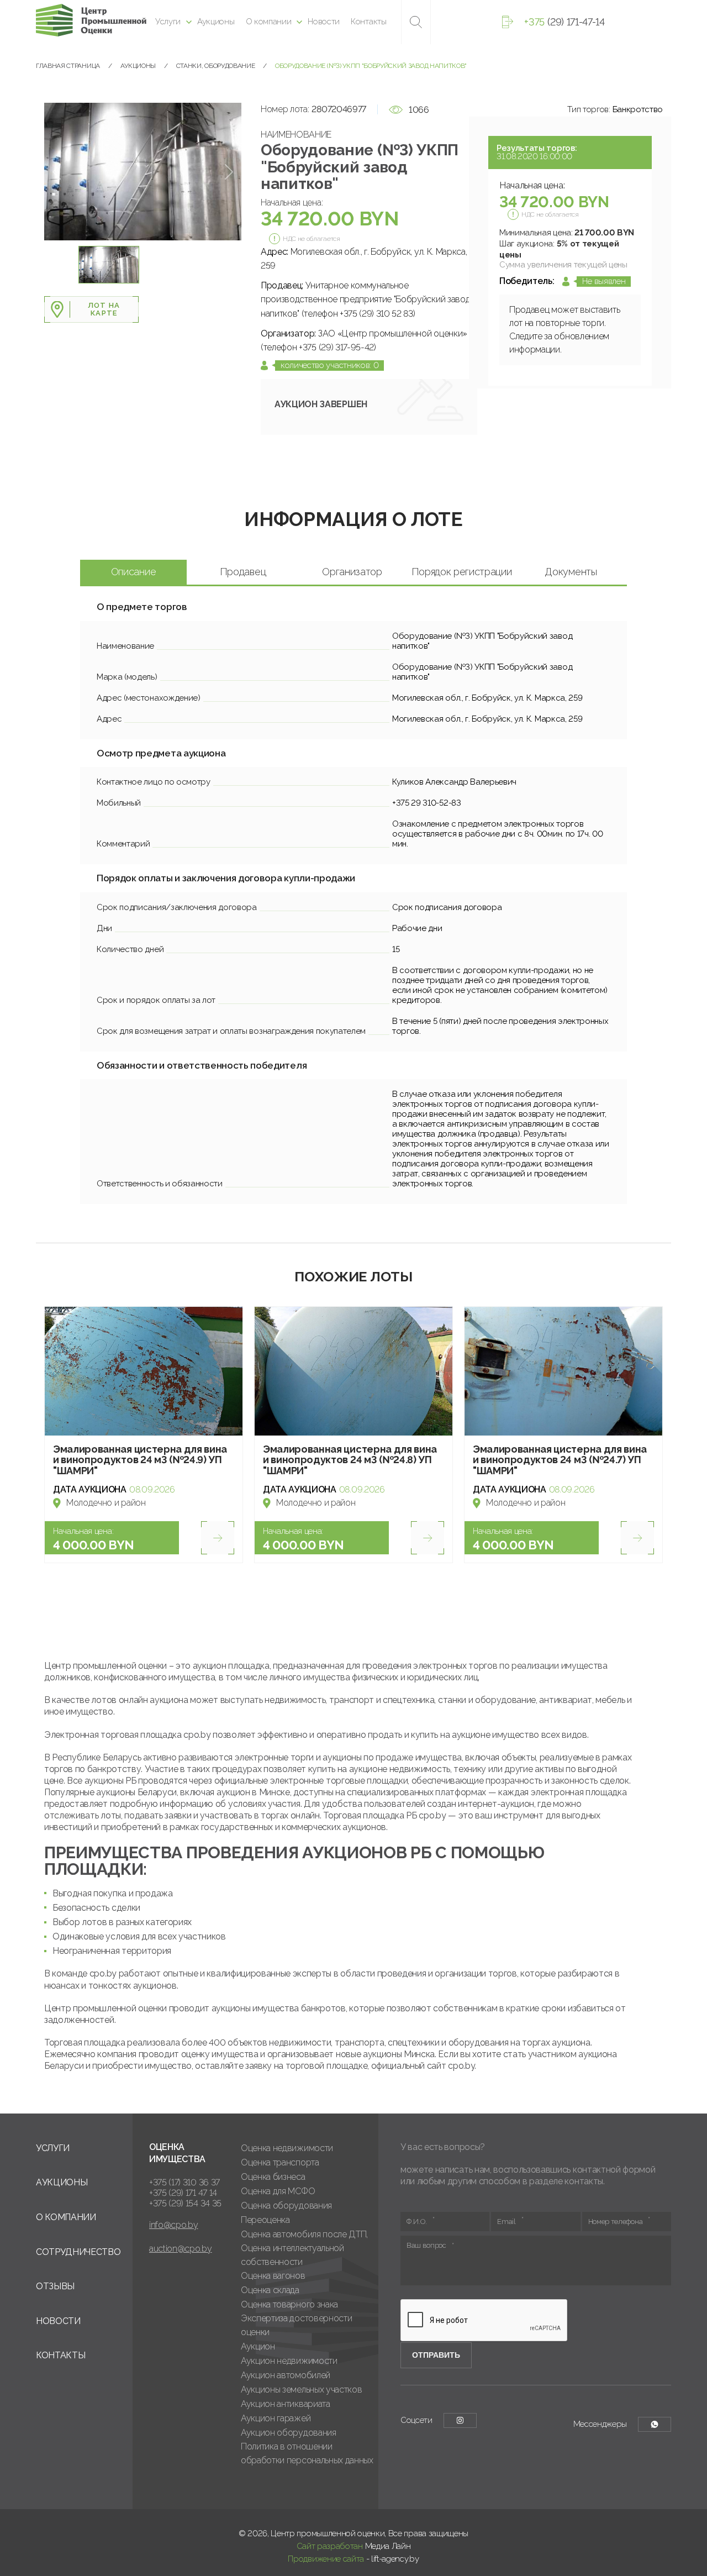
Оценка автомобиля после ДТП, (304, 2234)
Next (229, 172)
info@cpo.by (173, 2225)
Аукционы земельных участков (301, 2390)
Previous (57, 172)
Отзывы (55, 2286)
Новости (324, 22)
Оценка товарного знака (289, 2304)
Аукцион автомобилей (286, 2375)
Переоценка (265, 2220)
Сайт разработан (330, 2546)
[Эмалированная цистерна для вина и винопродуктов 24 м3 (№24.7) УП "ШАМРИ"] (563, 1371)
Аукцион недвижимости (289, 2361)
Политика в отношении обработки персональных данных (307, 2453)
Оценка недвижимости (287, 2148)
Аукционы (216, 22)
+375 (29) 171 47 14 (183, 2193)
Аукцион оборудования (289, 2433)
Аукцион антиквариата (286, 2404)
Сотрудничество (78, 2252)
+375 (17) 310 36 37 (184, 2182)
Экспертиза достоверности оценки (296, 2325)
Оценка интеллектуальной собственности (292, 2255)
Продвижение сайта (326, 2559)
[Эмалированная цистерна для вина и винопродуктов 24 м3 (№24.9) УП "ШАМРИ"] (144, 1371)
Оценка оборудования (286, 2206)
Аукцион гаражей (276, 2418)
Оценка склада (270, 2290)
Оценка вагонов (273, 2276)
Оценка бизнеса (273, 2177)
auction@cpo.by (181, 2249)
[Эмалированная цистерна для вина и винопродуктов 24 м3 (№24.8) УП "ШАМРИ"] (353, 1371)
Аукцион (258, 2346)
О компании (269, 22)
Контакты (368, 22)
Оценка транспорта (280, 2162)
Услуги (168, 22)
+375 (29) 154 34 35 (185, 2203)
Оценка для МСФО (278, 2191)
